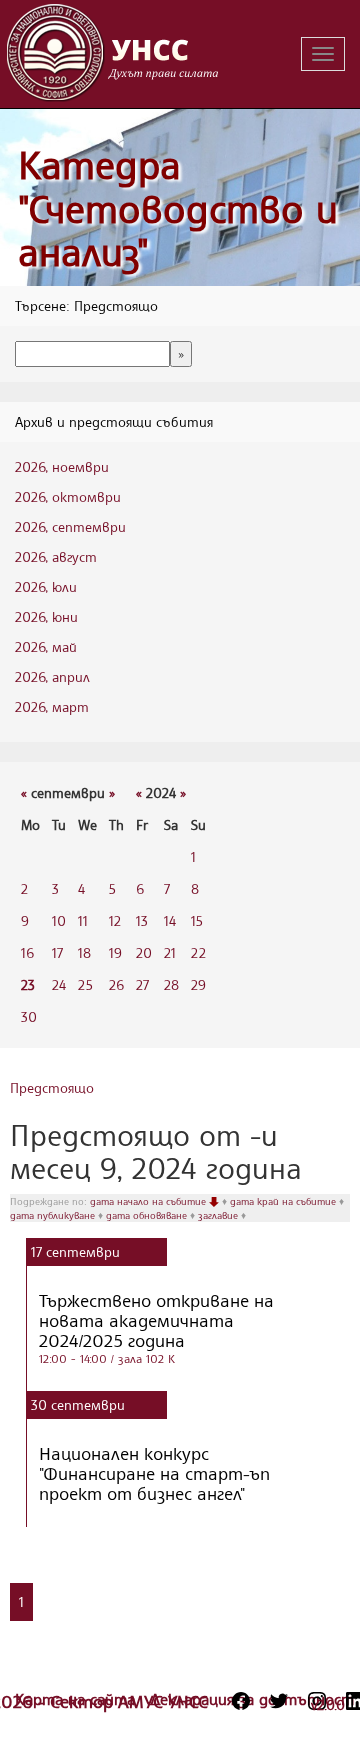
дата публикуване (54, 1215)
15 (197, 920)
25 (85, 984)
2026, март (52, 706)
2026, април (52, 676)
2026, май (46, 646)
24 (59, 984)
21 (170, 952)
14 (170, 920)
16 (27, 952)
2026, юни (46, 616)
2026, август (56, 556)
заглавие (219, 1215)
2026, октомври (68, 496)
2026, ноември (62, 466)
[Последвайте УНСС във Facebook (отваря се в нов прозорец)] (241, 1701)
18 (84, 952)
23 (28, 984)
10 (59, 920)
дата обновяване (148, 1215)
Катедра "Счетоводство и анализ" (178, 208)
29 (198, 984)
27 (142, 984)
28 (171, 984)
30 (29, 1016)
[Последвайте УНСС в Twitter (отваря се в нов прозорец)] (279, 1701)
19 (115, 952)
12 (115, 920)
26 (116, 984)
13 (142, 920)
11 (83, 920)
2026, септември (70, 526)
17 (57, 952)
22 (198, 952)
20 (144, 952)
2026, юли (46, 586)
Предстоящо (52, 1087)
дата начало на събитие (149, 1201)
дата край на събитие (284, 1201)
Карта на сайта (77, 1699)
